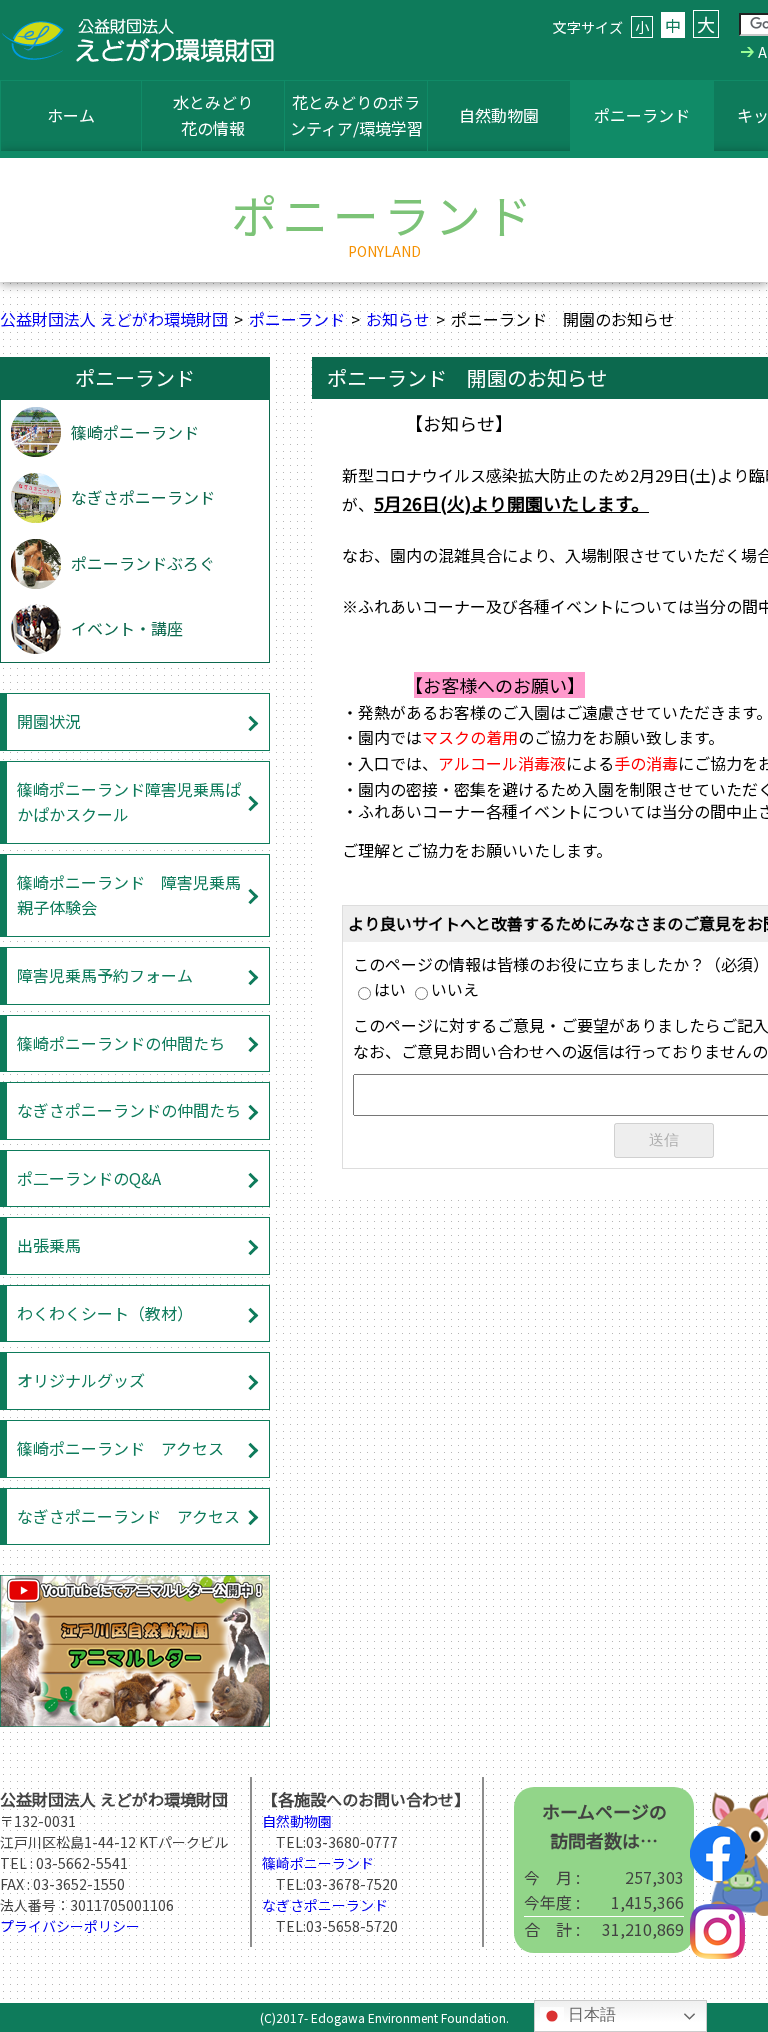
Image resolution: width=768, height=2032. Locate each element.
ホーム (71, 115)
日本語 (590, 2014)
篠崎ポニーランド (135, 432)
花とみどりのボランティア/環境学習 (356, 115)
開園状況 (49, 721)
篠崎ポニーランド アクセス (120, 1448)
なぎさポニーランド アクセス (128, 1516)
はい (390, 989)
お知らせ (398, 319)
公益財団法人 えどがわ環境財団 (114, 319)
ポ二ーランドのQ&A (89, 1178)
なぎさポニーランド (143, 497)
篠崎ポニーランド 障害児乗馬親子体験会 (129, 895)
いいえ (455, 989)
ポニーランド (642, 115)
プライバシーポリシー (70, 1926)
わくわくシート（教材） (105, 1313)
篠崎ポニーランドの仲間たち (121, 1043)
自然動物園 (499, 115)
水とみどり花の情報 (213, 115)
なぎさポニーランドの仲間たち (129, 1110)
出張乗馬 (49, 1245)
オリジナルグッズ (81, 1380)
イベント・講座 (127, 628)
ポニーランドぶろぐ (143, 563)
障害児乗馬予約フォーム (105, 975)
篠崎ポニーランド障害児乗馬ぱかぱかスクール (129, 802)
